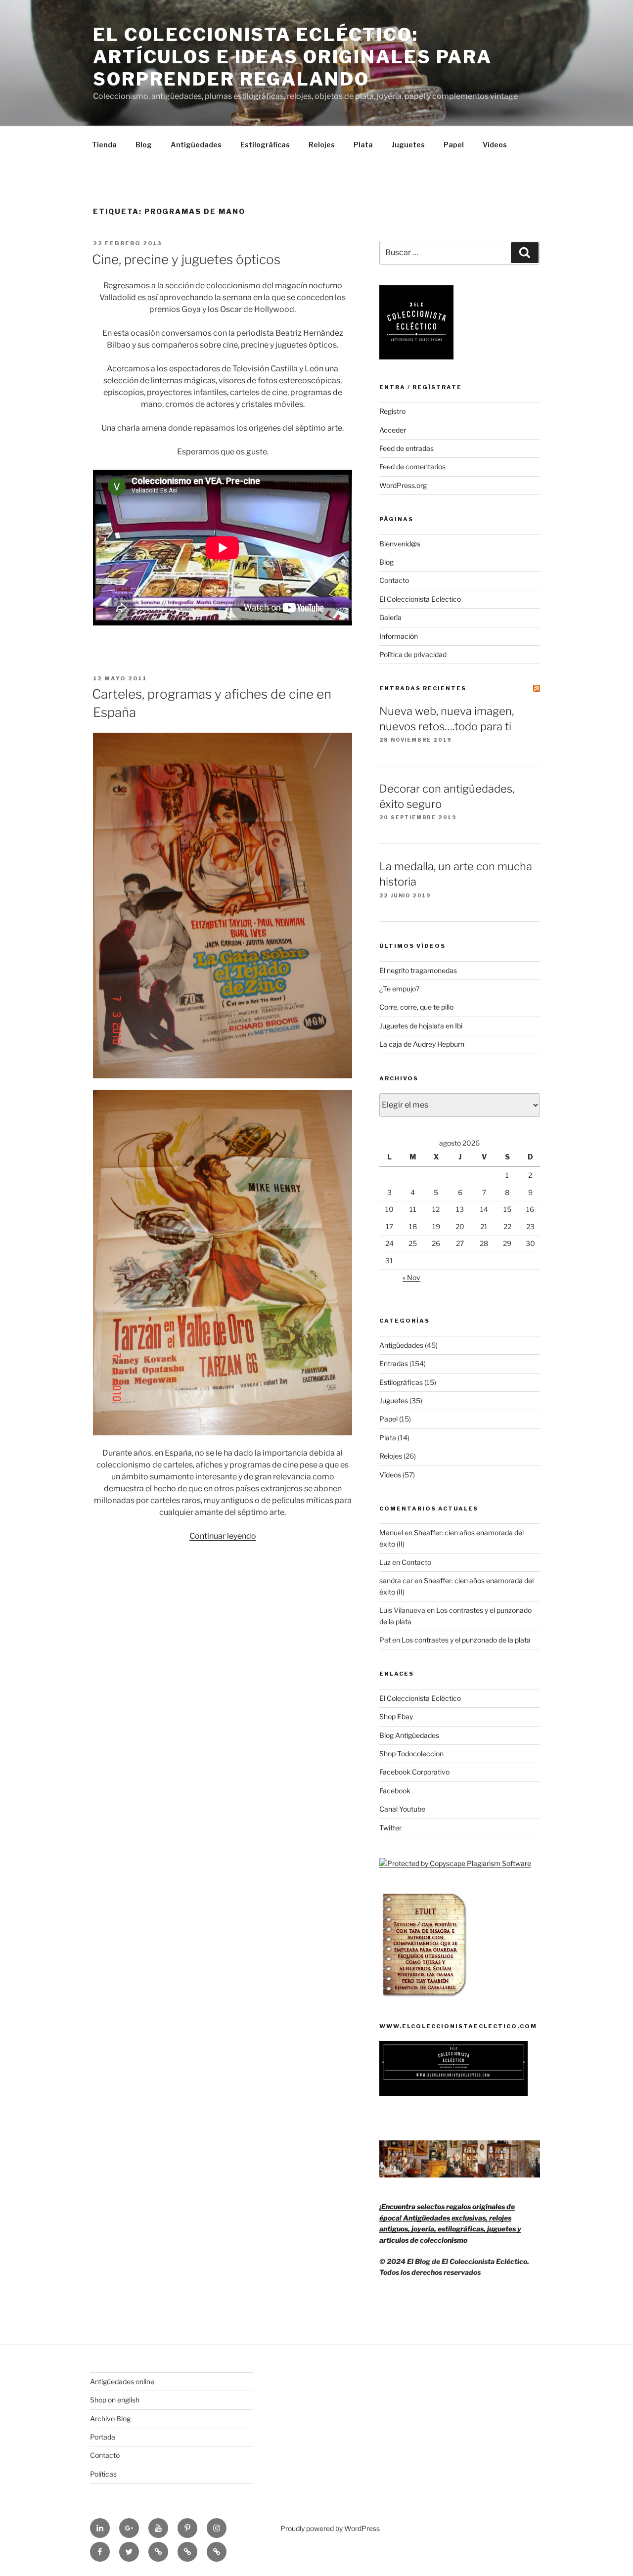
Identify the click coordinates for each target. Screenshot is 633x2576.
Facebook (395, 1791)
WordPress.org (403, 485)
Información (399, 636)
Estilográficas (265, 145)
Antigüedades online (122, 2381)
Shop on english (115, 2400)
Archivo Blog (110, 2419)
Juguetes (408, 145)
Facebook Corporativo (414, 1772)
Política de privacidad (413, 654)
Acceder (393, 430)
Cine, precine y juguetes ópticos (186, 259)
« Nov (411, 1277)
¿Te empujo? (399, 989)
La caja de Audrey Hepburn (422, 1044)
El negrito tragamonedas (418, 970)
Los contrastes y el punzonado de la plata (466, 1640)
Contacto (394, 580)
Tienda (104, 145)
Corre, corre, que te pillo (416, 1007)
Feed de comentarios (412, 466)
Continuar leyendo (223, 1536)
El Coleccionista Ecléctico (420, 599)
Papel (454, 145)
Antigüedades (196, 145)
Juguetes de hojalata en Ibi (421, 1026)
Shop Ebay (396, 1716)
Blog (144, 145)
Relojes (322, 145)
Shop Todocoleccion (411, 1754)
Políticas (103, 2474)
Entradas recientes (423, 688)
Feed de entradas (407, 448)
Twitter (390, 1828)
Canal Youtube (402, 1809)
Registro (392, 411)
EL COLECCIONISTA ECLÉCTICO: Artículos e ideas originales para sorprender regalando (293, 57)
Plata (363, 145)
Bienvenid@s (400, 544)
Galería (390, 617)
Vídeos (495, 145)
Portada (103, 2437)
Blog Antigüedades (409, 1735)
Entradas (394, 1363)
